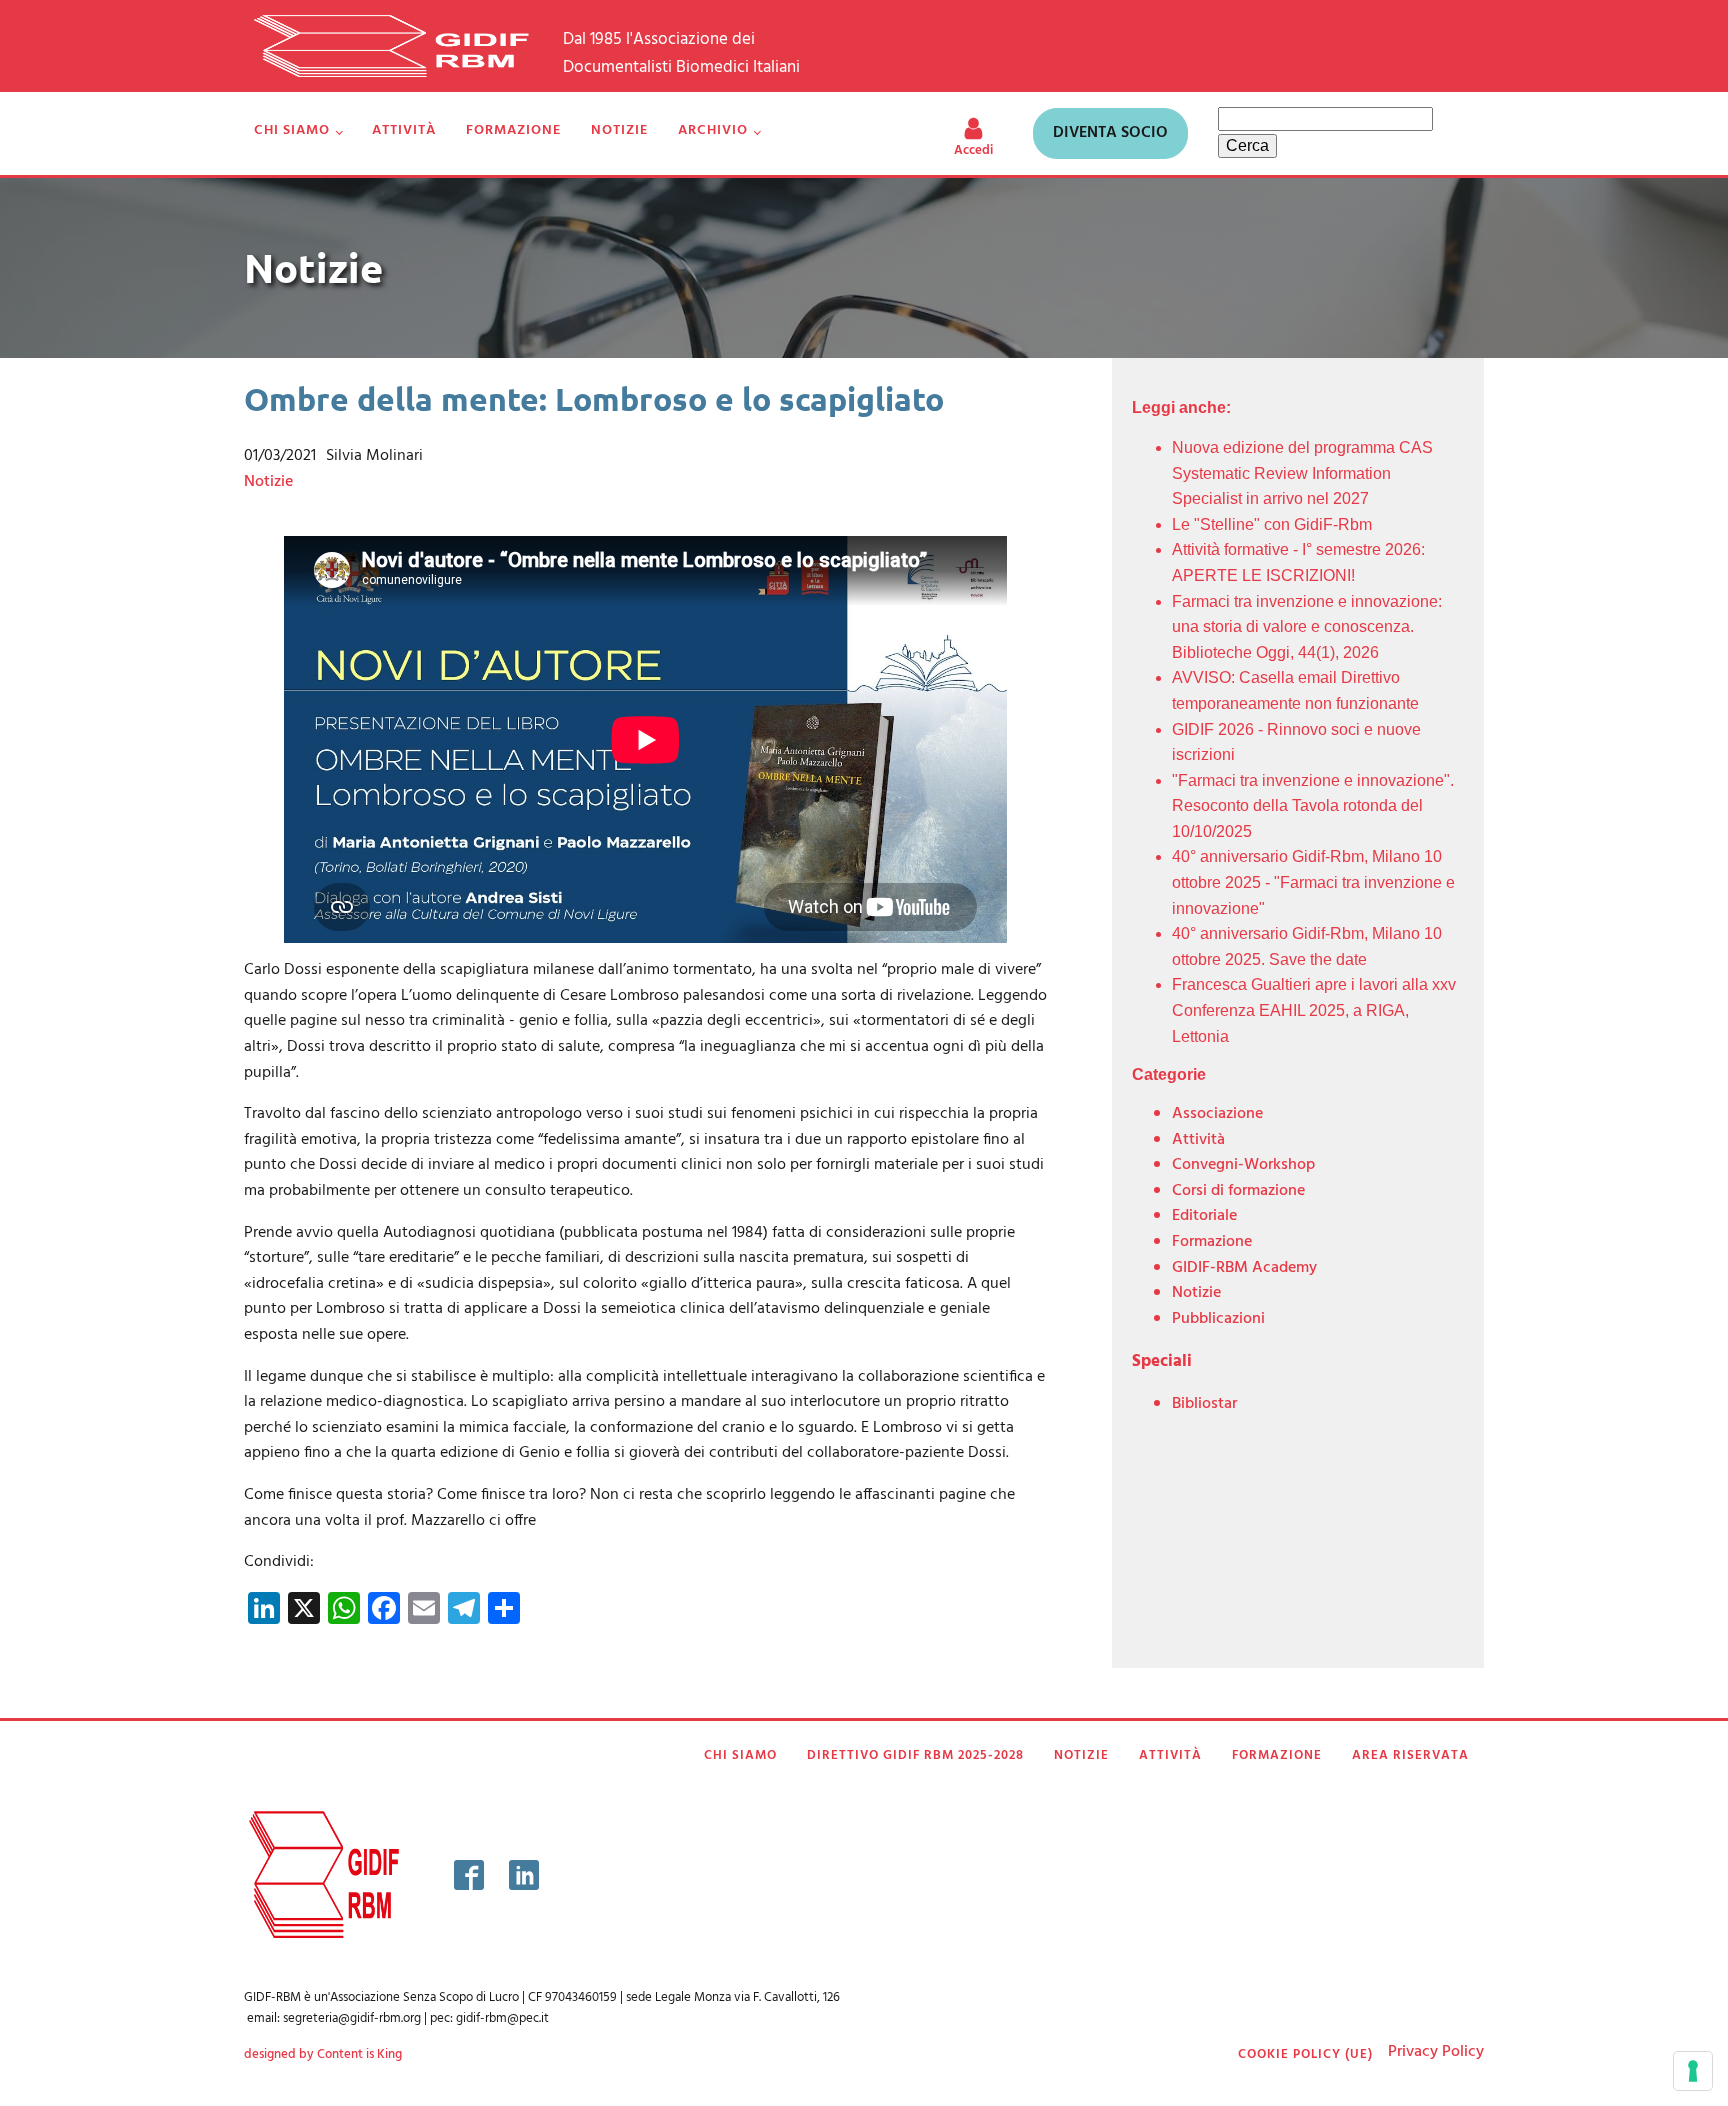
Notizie (619, 130)
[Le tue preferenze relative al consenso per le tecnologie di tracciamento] (1693, 2071)
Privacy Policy (1436, 2052)
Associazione (1217, 1114)
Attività (404, 130)
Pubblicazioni (1218, 1319)
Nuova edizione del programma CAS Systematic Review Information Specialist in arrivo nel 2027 (1302, 473)
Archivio (713, 130)
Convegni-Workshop (1243, 1165)
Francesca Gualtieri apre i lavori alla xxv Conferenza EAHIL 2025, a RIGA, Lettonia (1314, 1010)
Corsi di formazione (1238, 1191)
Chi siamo (292, 130)
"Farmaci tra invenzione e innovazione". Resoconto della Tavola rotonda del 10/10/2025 (1313, 806)
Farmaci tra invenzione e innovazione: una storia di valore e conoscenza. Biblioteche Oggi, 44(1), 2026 (1307, 627)
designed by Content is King (323, 2055)
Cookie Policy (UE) (1305, 2055)
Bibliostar (1204, 1404)
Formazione (513, 130)
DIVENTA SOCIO (1110, 133)
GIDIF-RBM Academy (1244, 1268)
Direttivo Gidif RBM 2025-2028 (915, 1755)
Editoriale (1204, 1216)
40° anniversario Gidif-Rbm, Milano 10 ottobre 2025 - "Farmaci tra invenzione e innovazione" (1313, 882)
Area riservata (1410, 1755)
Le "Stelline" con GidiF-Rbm (1272, 524)
